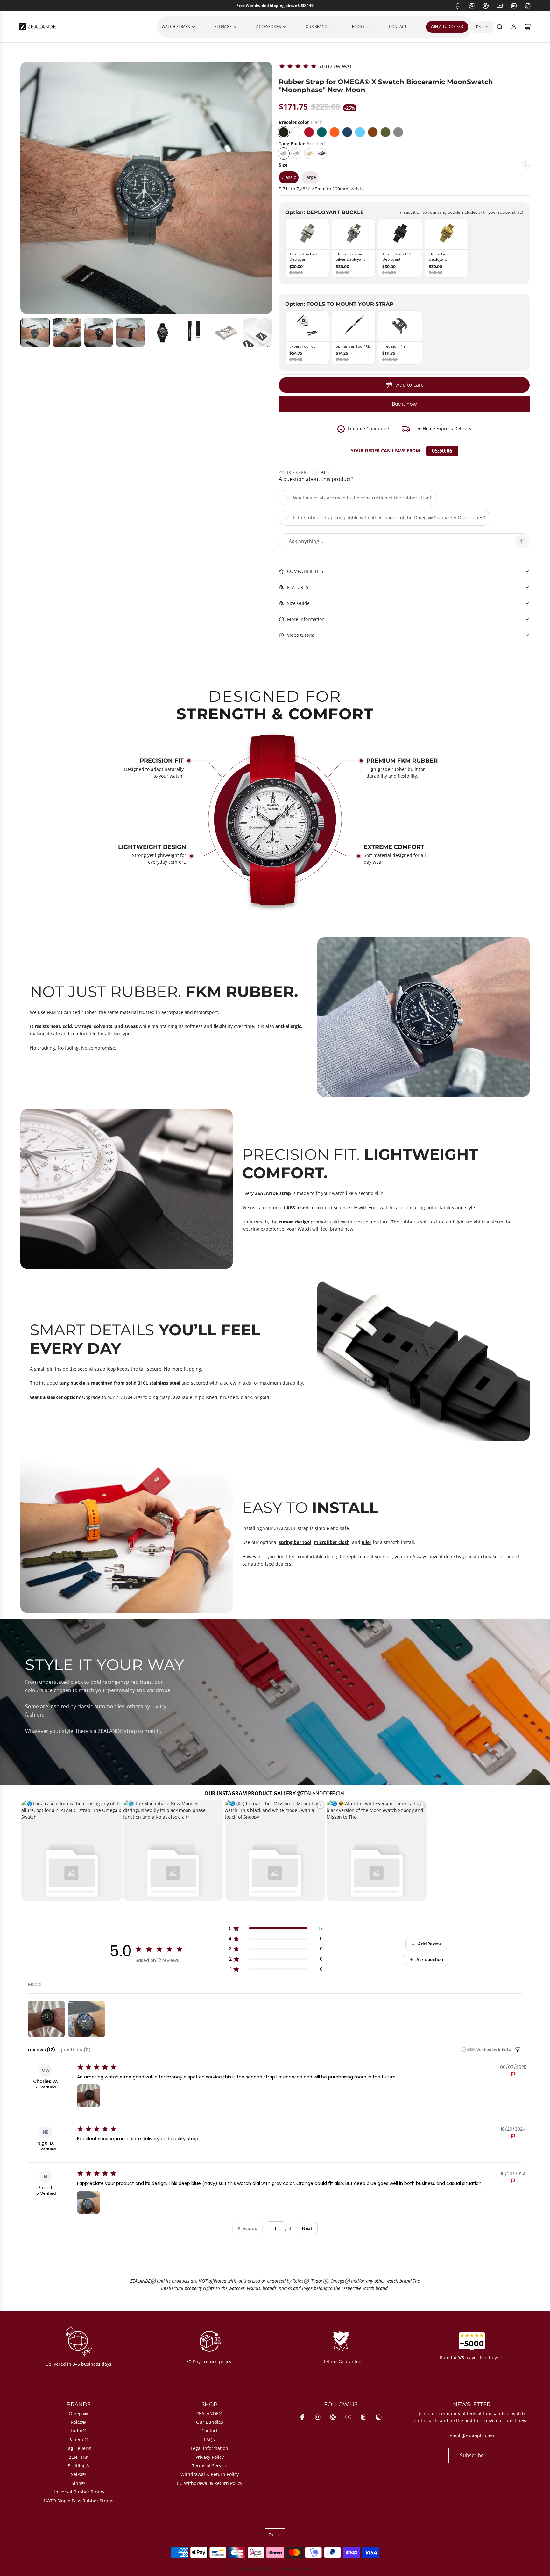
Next (307, 2228)
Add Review (430, 1944)
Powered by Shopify (297, 2568)
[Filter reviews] (518, 2050)
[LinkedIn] (514, 6)
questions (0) (75, 2050)
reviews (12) (42, 2050)
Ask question (430, 1959)
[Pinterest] (486, 6)
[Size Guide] (526, 168)
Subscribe (472, 2455)
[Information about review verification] (463, 2049)
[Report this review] (513, 2074)
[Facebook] (458, 6)
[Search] (500, 27)
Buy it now (404, 404)
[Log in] (514, 27)
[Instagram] (472, 6)
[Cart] (528, 27)
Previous (247, 2228)
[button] (35, 333)
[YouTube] (500, 6)
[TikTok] (528, 6)
